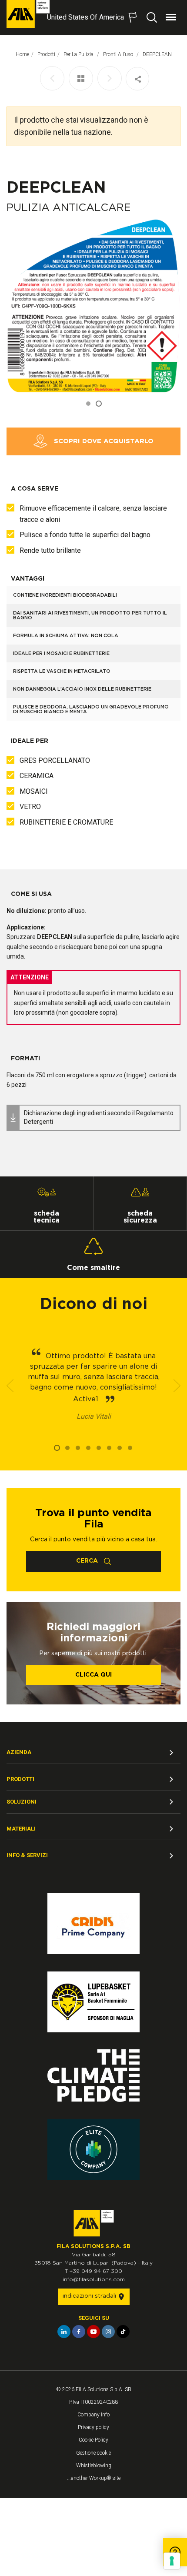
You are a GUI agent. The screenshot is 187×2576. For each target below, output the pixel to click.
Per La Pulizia (79, 54)
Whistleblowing (94, 2466)
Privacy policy (93, 2427)
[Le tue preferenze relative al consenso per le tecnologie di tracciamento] (172, 2561)
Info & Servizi (27, 1855)
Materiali (21, 1829)
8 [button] (130, 1448)
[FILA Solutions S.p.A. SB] (28, 14)
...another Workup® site (94, 2478)
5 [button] (99, 1448)
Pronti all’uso (119, 54)
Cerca (88, 1561)
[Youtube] (93, 2332)
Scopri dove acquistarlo (103, 441)
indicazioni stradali (90, 2296)
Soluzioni (22, 1802)
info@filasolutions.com (94, 2279)
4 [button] (88, 1448)
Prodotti (46, 54)
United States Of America (85, 17)
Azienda (19, 1752)
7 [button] (120, 1448)
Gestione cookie (93, 2453)
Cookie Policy (93, 2440)
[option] (93, 306)
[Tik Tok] (123, 2332)
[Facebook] (79, 2332)
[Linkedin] (64, 2332)
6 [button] (109, 1448)
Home (22, 54)
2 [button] (99, 404)
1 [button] (88, 404)
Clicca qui (93, 1675)
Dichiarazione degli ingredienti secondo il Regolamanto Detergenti (99, 1117)
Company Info (93, 2415)
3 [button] (78, 1448)
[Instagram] (108, 2332)
